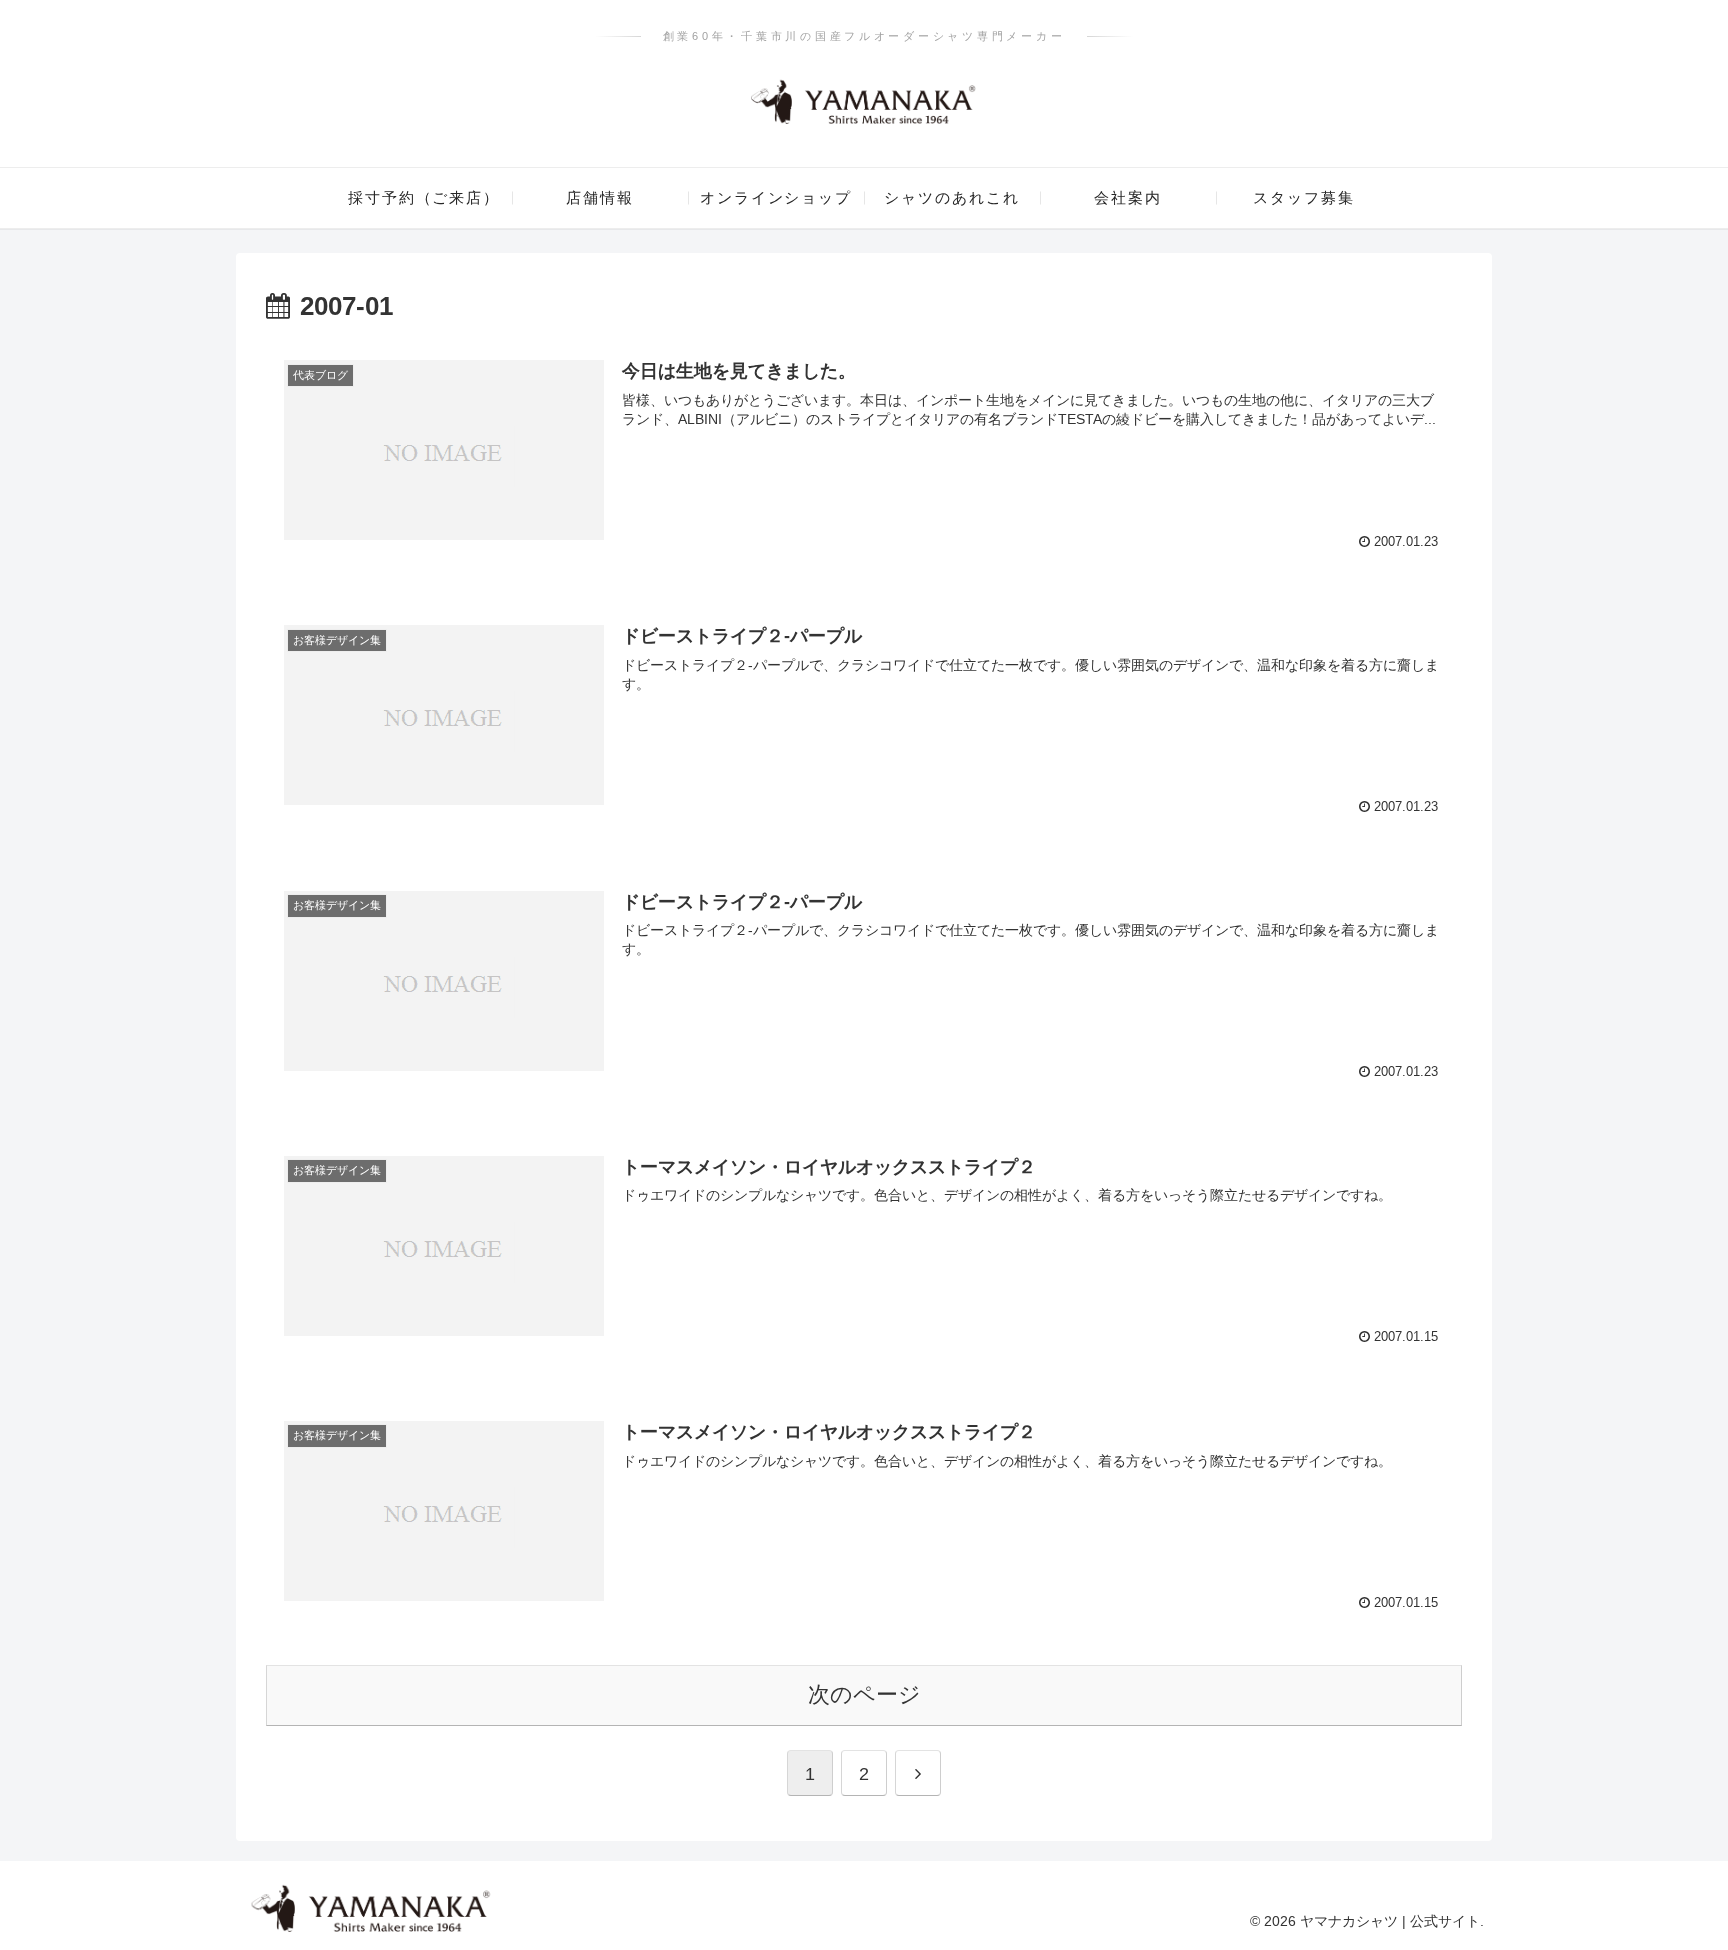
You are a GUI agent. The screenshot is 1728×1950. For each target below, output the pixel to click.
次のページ (864, 1694)
